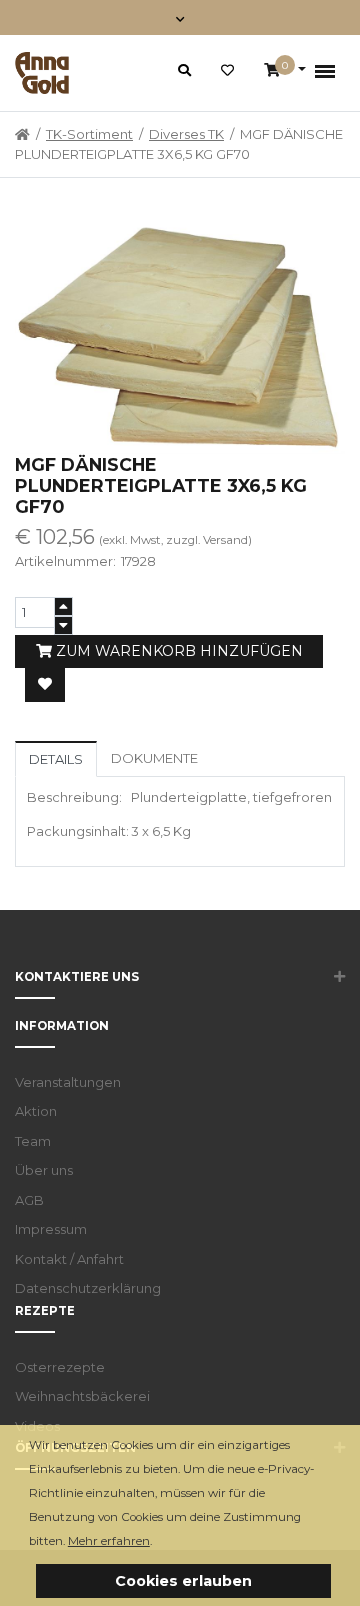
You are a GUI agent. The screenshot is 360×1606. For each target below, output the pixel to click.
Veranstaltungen (68, 1082)
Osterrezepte (60, 1367)
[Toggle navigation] (180, 17)
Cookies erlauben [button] (183, 1581)
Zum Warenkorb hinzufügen (177, 651)
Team (33, 1141)
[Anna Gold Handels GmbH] (42, 73)
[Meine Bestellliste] (227, 71)
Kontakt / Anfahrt (69, 1259)
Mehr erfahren (109, 1541)
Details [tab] (56, 759)
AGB (29, 1200)
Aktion (36, 1111)
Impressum (51, 1229)
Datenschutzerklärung (88, 1288)
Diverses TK (186, 134)
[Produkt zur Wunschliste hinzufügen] (45, 685)
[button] (157, 1542)
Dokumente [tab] (154, 758)
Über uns (44, 1170)
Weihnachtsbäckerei (82, 1396)
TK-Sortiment (89, 134)
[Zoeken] (184, 70)
